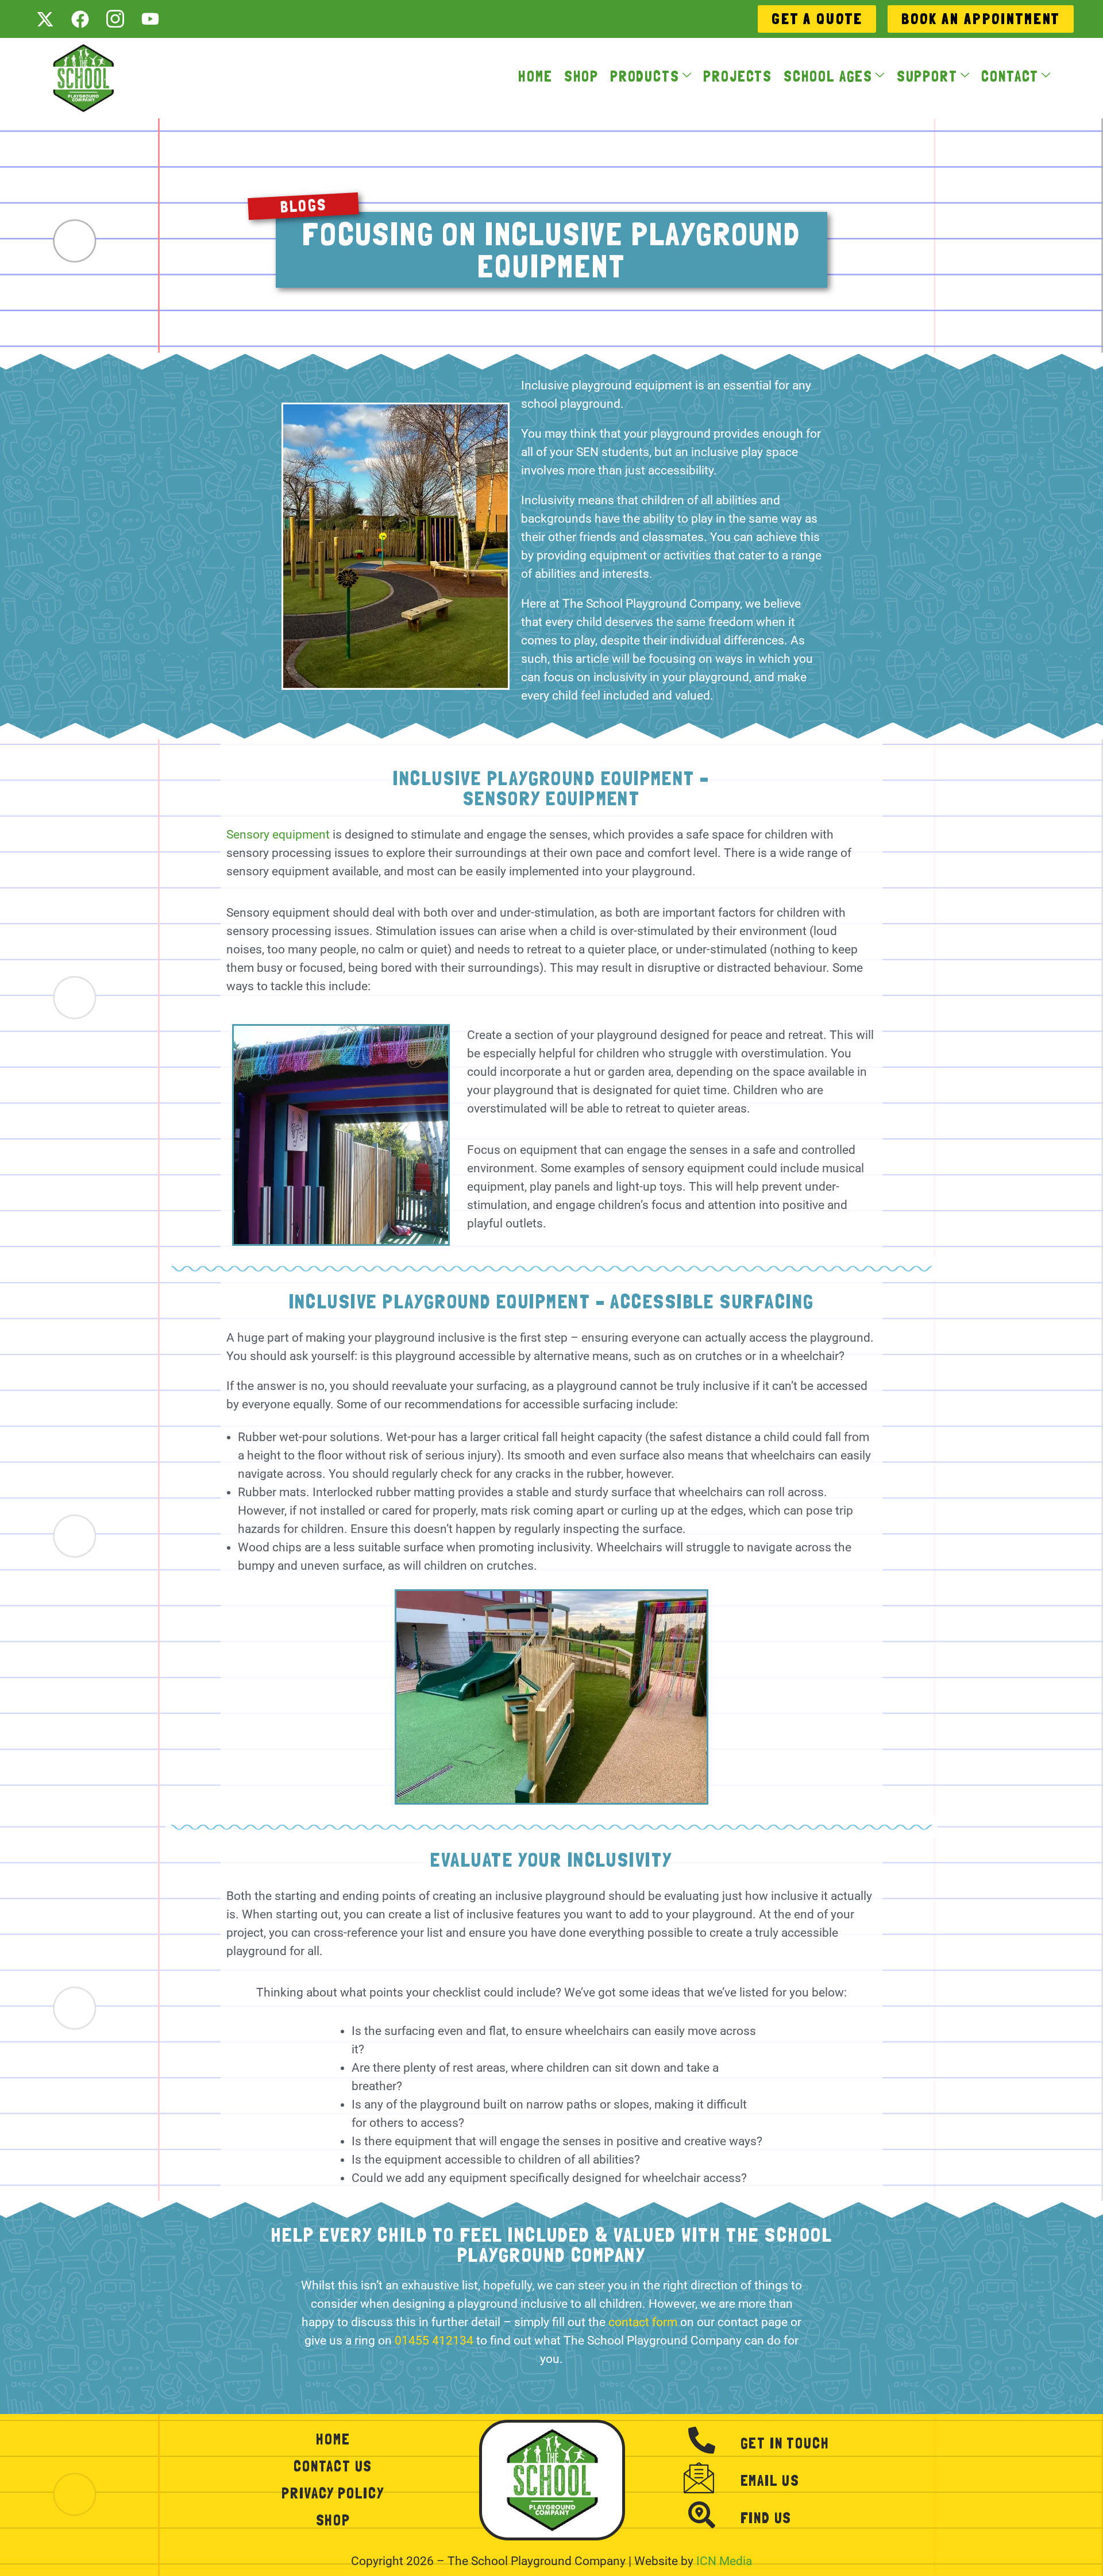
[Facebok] (80, 19)
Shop (581, 77)
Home (535, 77)
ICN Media (724, 2561)
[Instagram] (115, 19)
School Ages (828, 77)
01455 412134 (434, 2341)
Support (927, 77)
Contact (1010, 77)
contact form (643, 2322)
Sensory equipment (279, 835)
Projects (738, 77)
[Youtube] (150, 19)
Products (645, 77)
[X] (45, 19)
